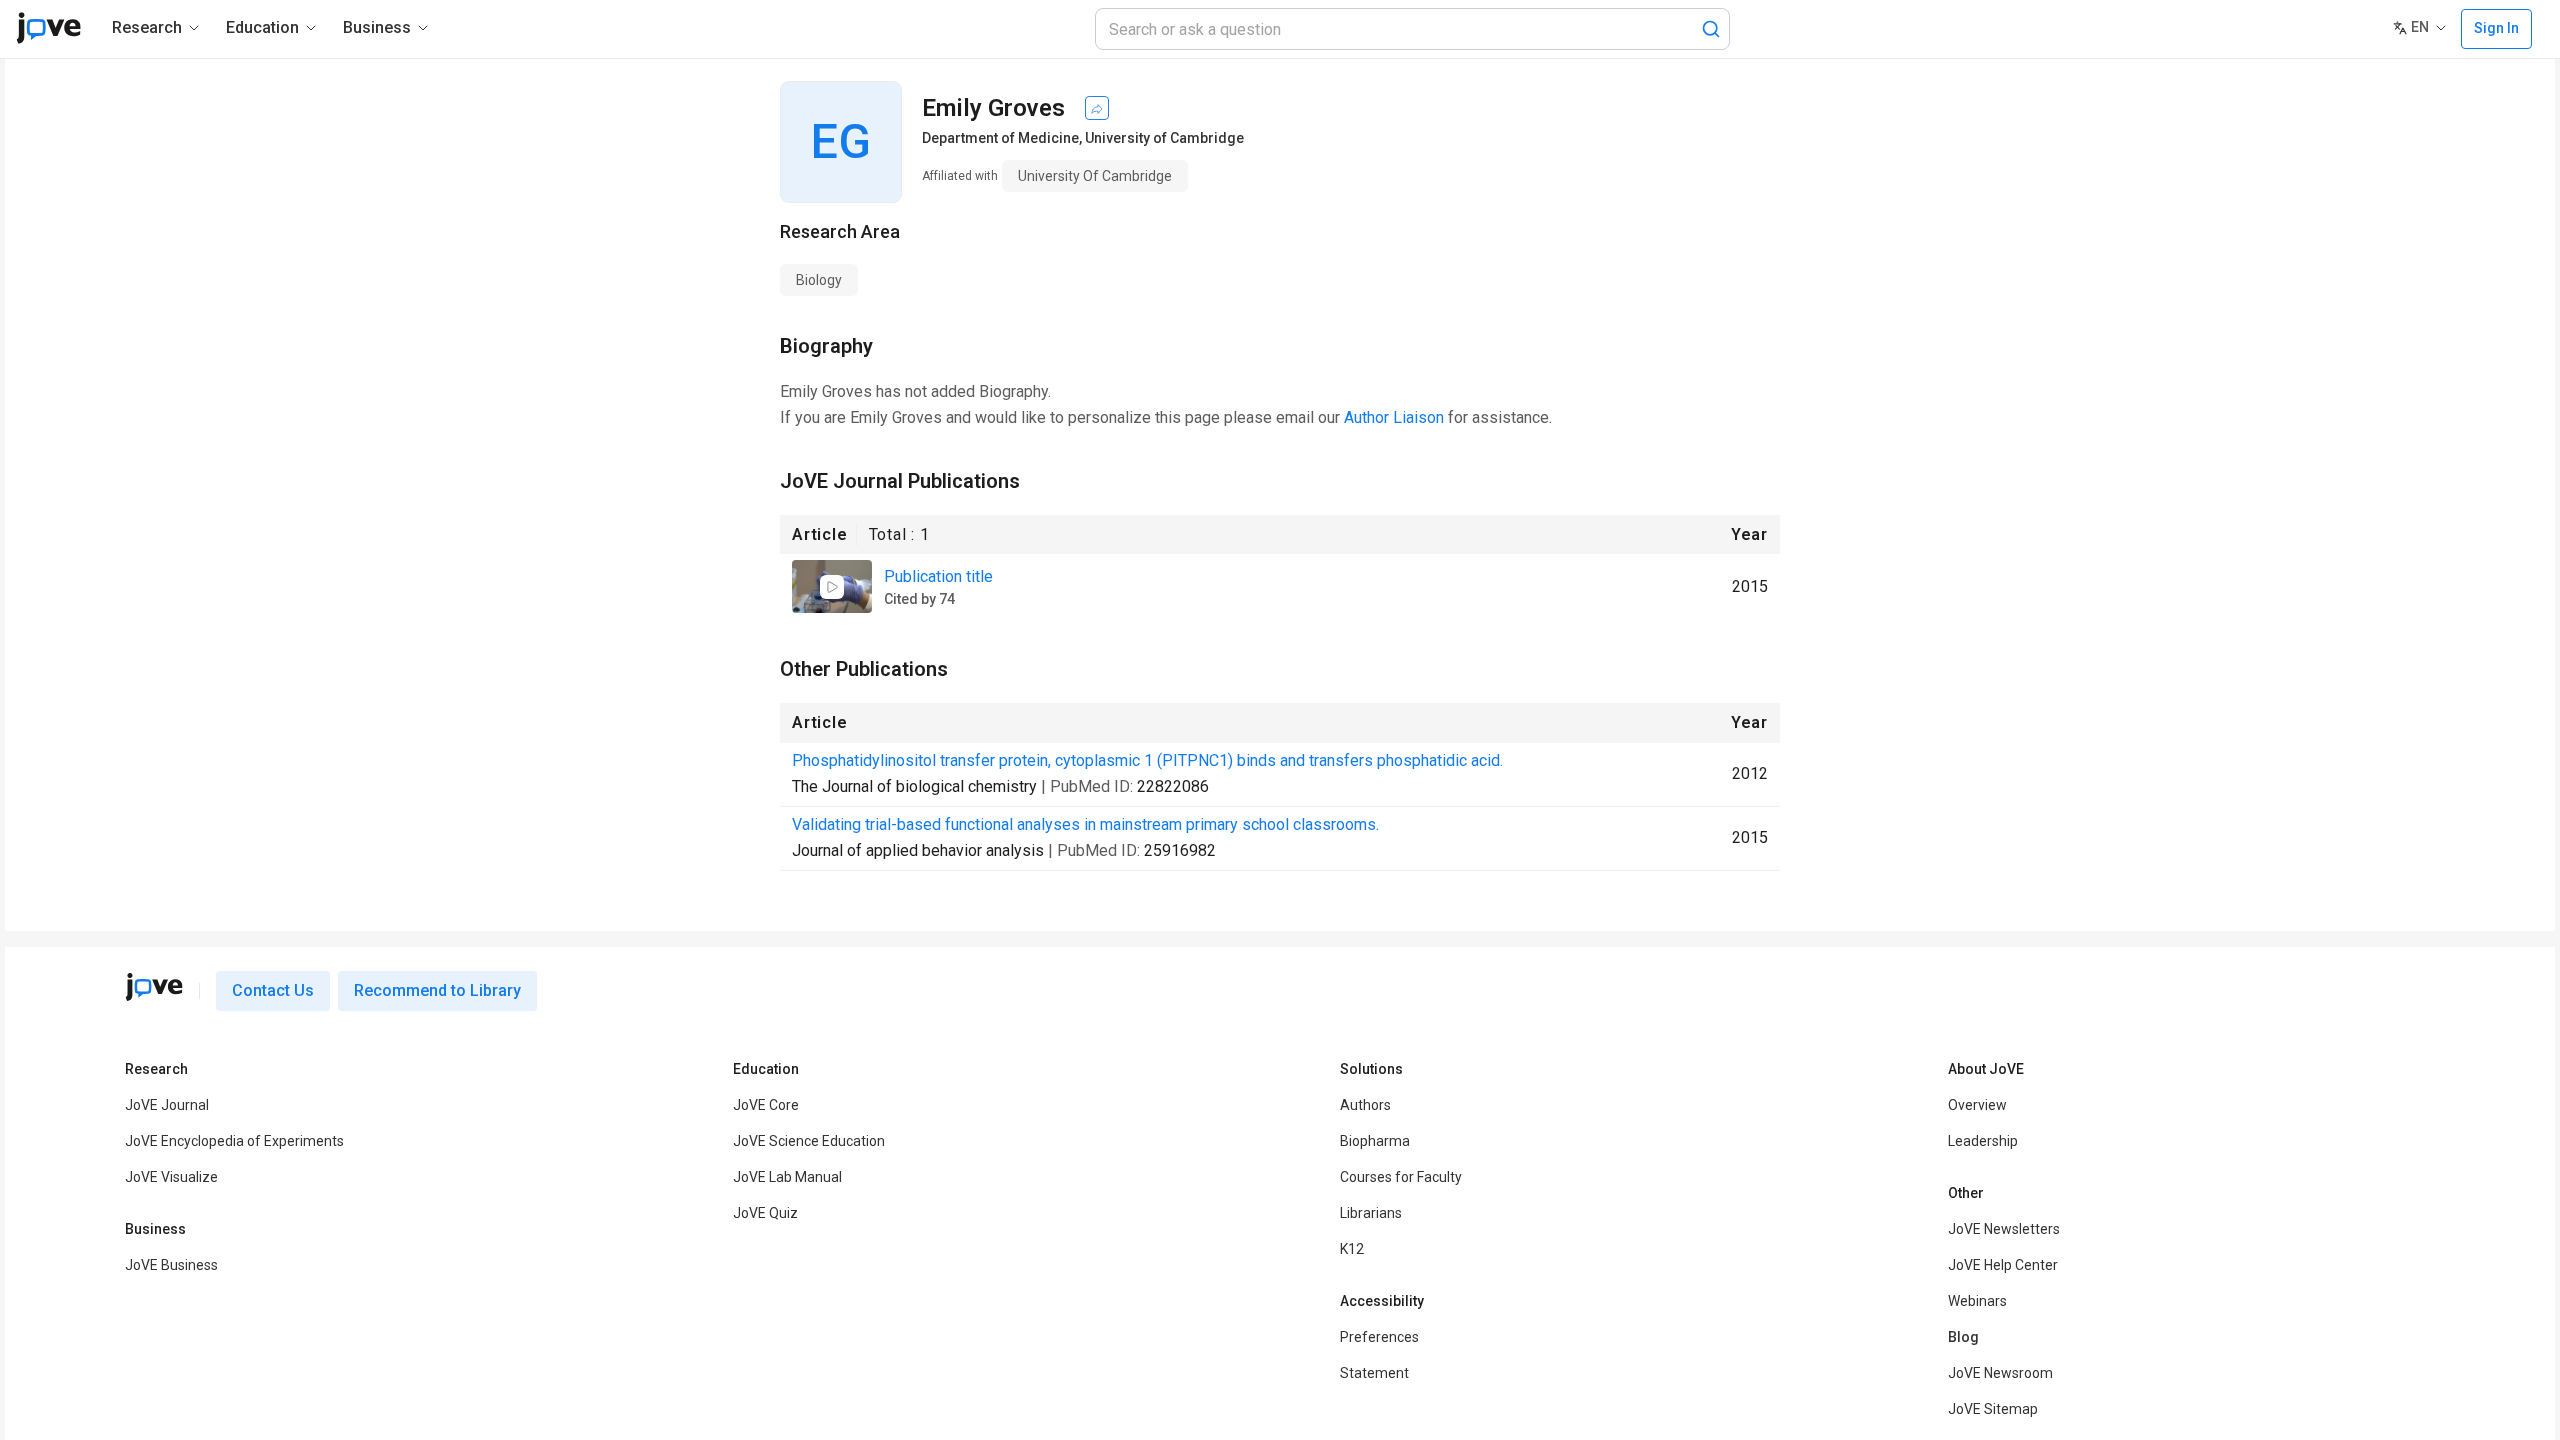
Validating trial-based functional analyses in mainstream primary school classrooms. (1085, 824)
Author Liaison (1394, 417)
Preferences (1379, 1337)
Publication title (938, 576)
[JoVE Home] (48, 28)
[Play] (832, 587)
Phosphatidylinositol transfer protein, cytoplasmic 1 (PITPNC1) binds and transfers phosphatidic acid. (1147, 760)
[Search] (1711, 29)
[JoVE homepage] (154, 987)
